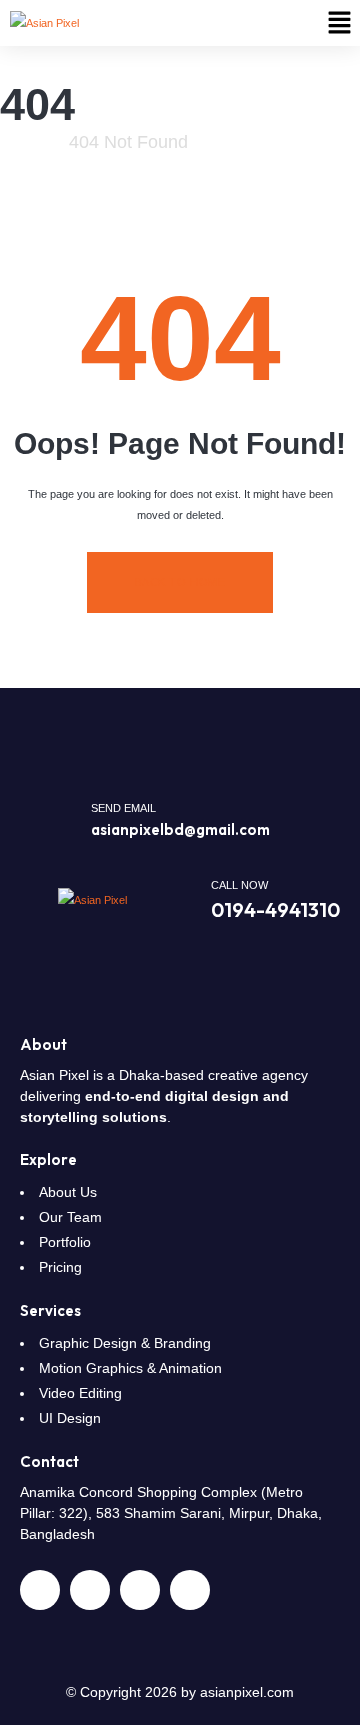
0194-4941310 (275, 909)
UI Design (70, 1418)
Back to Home (180, 582)
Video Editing (80, 1393)
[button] (340, 23)
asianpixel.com (247, 1692)
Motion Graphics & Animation (130, 1368)
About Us (68, 1192)
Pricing (60, 1267)
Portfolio (65, 1242)
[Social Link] (40, 1590)
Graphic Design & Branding (125, 1343)
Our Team (70, 1217)
